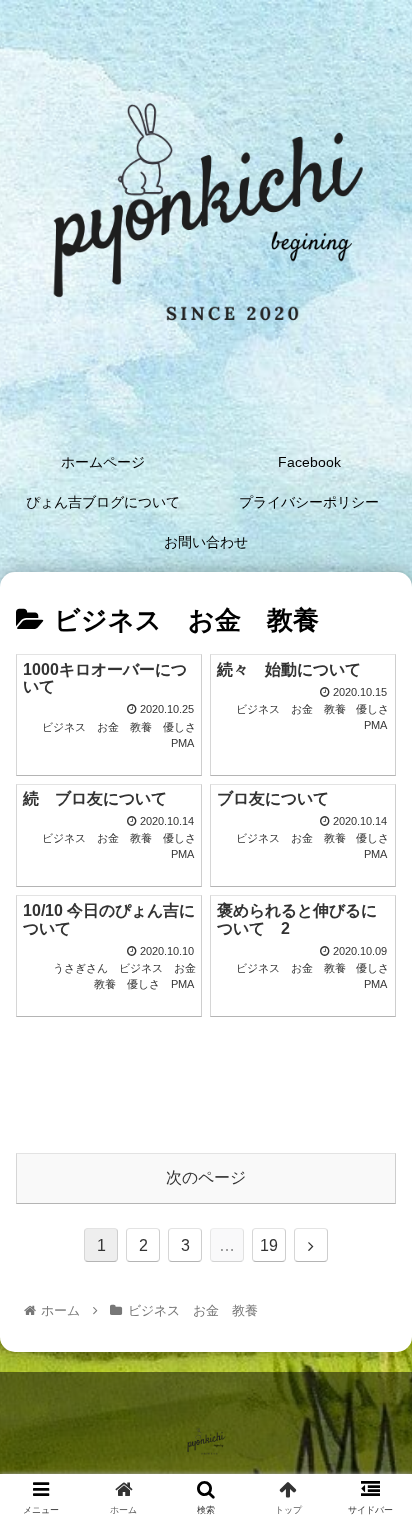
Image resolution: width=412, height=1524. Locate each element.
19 (269, 1245)
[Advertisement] (206, 1075)
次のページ (206, 1177)
